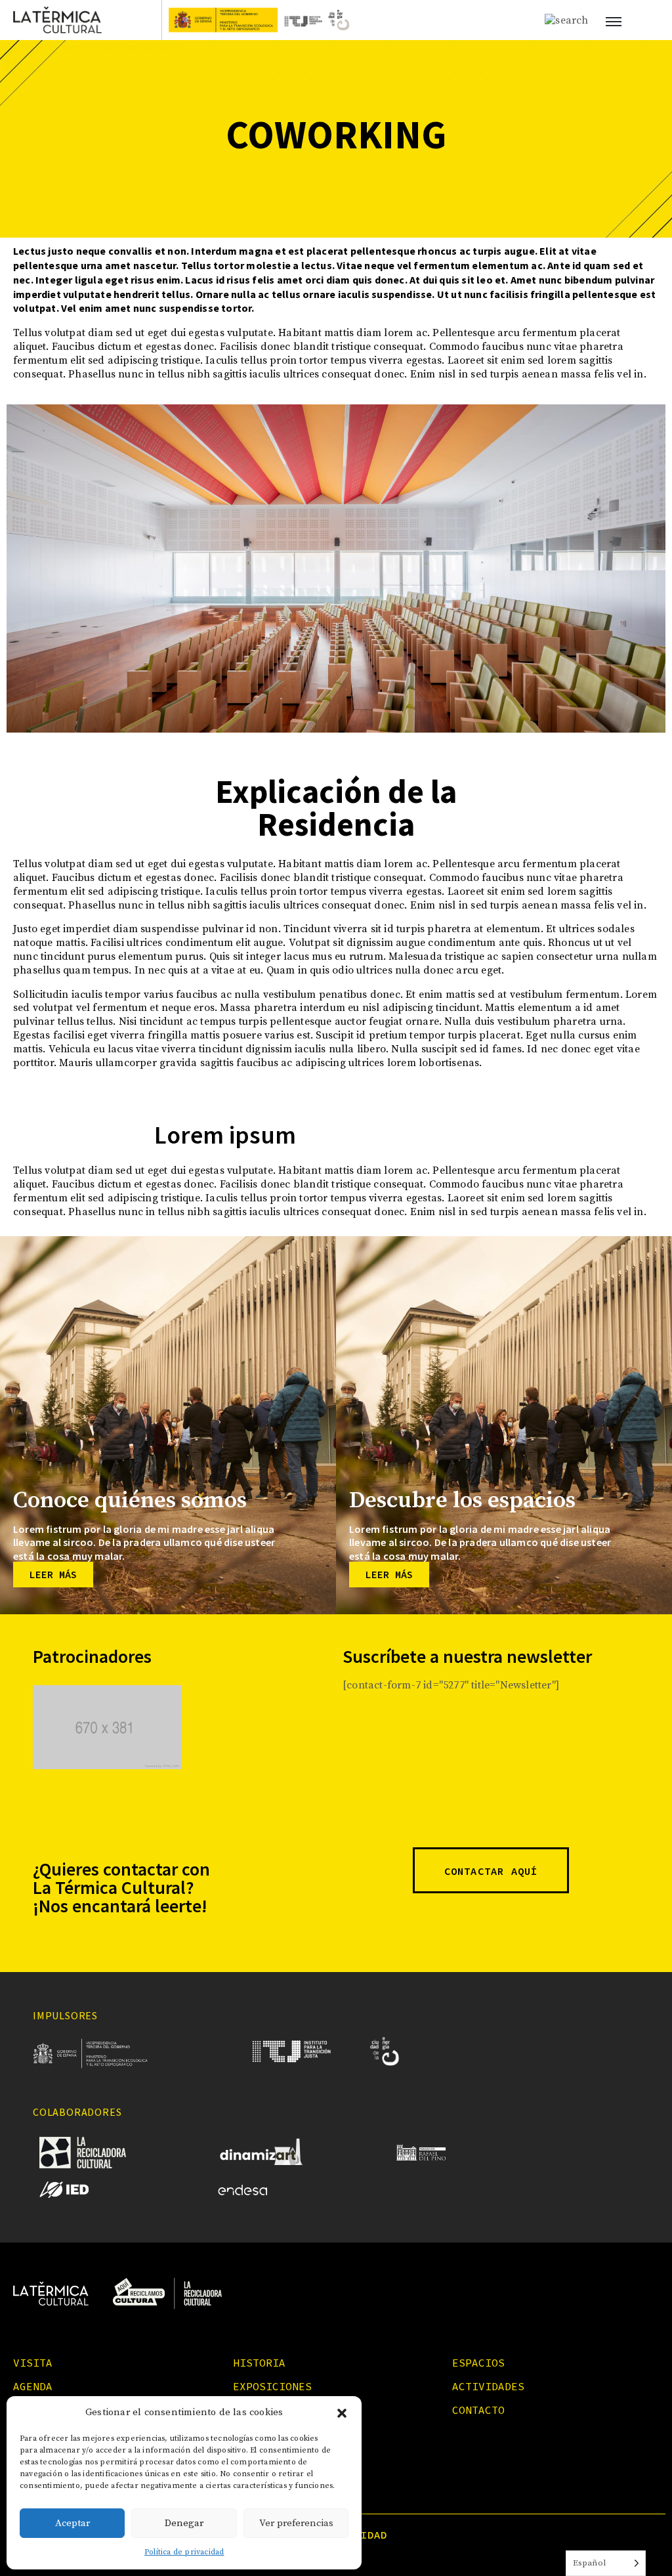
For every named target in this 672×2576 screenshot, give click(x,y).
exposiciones (272, 2386)
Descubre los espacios (462, 1501)
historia (259, 2363)
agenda (33, 2386)
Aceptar (73, 2523)
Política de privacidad (184, 2552)
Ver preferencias (296, 2523)
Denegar (184, 2523)
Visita (33, 2363)
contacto (478, 2410)
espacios (478, 2363)
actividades (488, 2386)
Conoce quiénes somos (130, 1501)
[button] (342, 2413)
